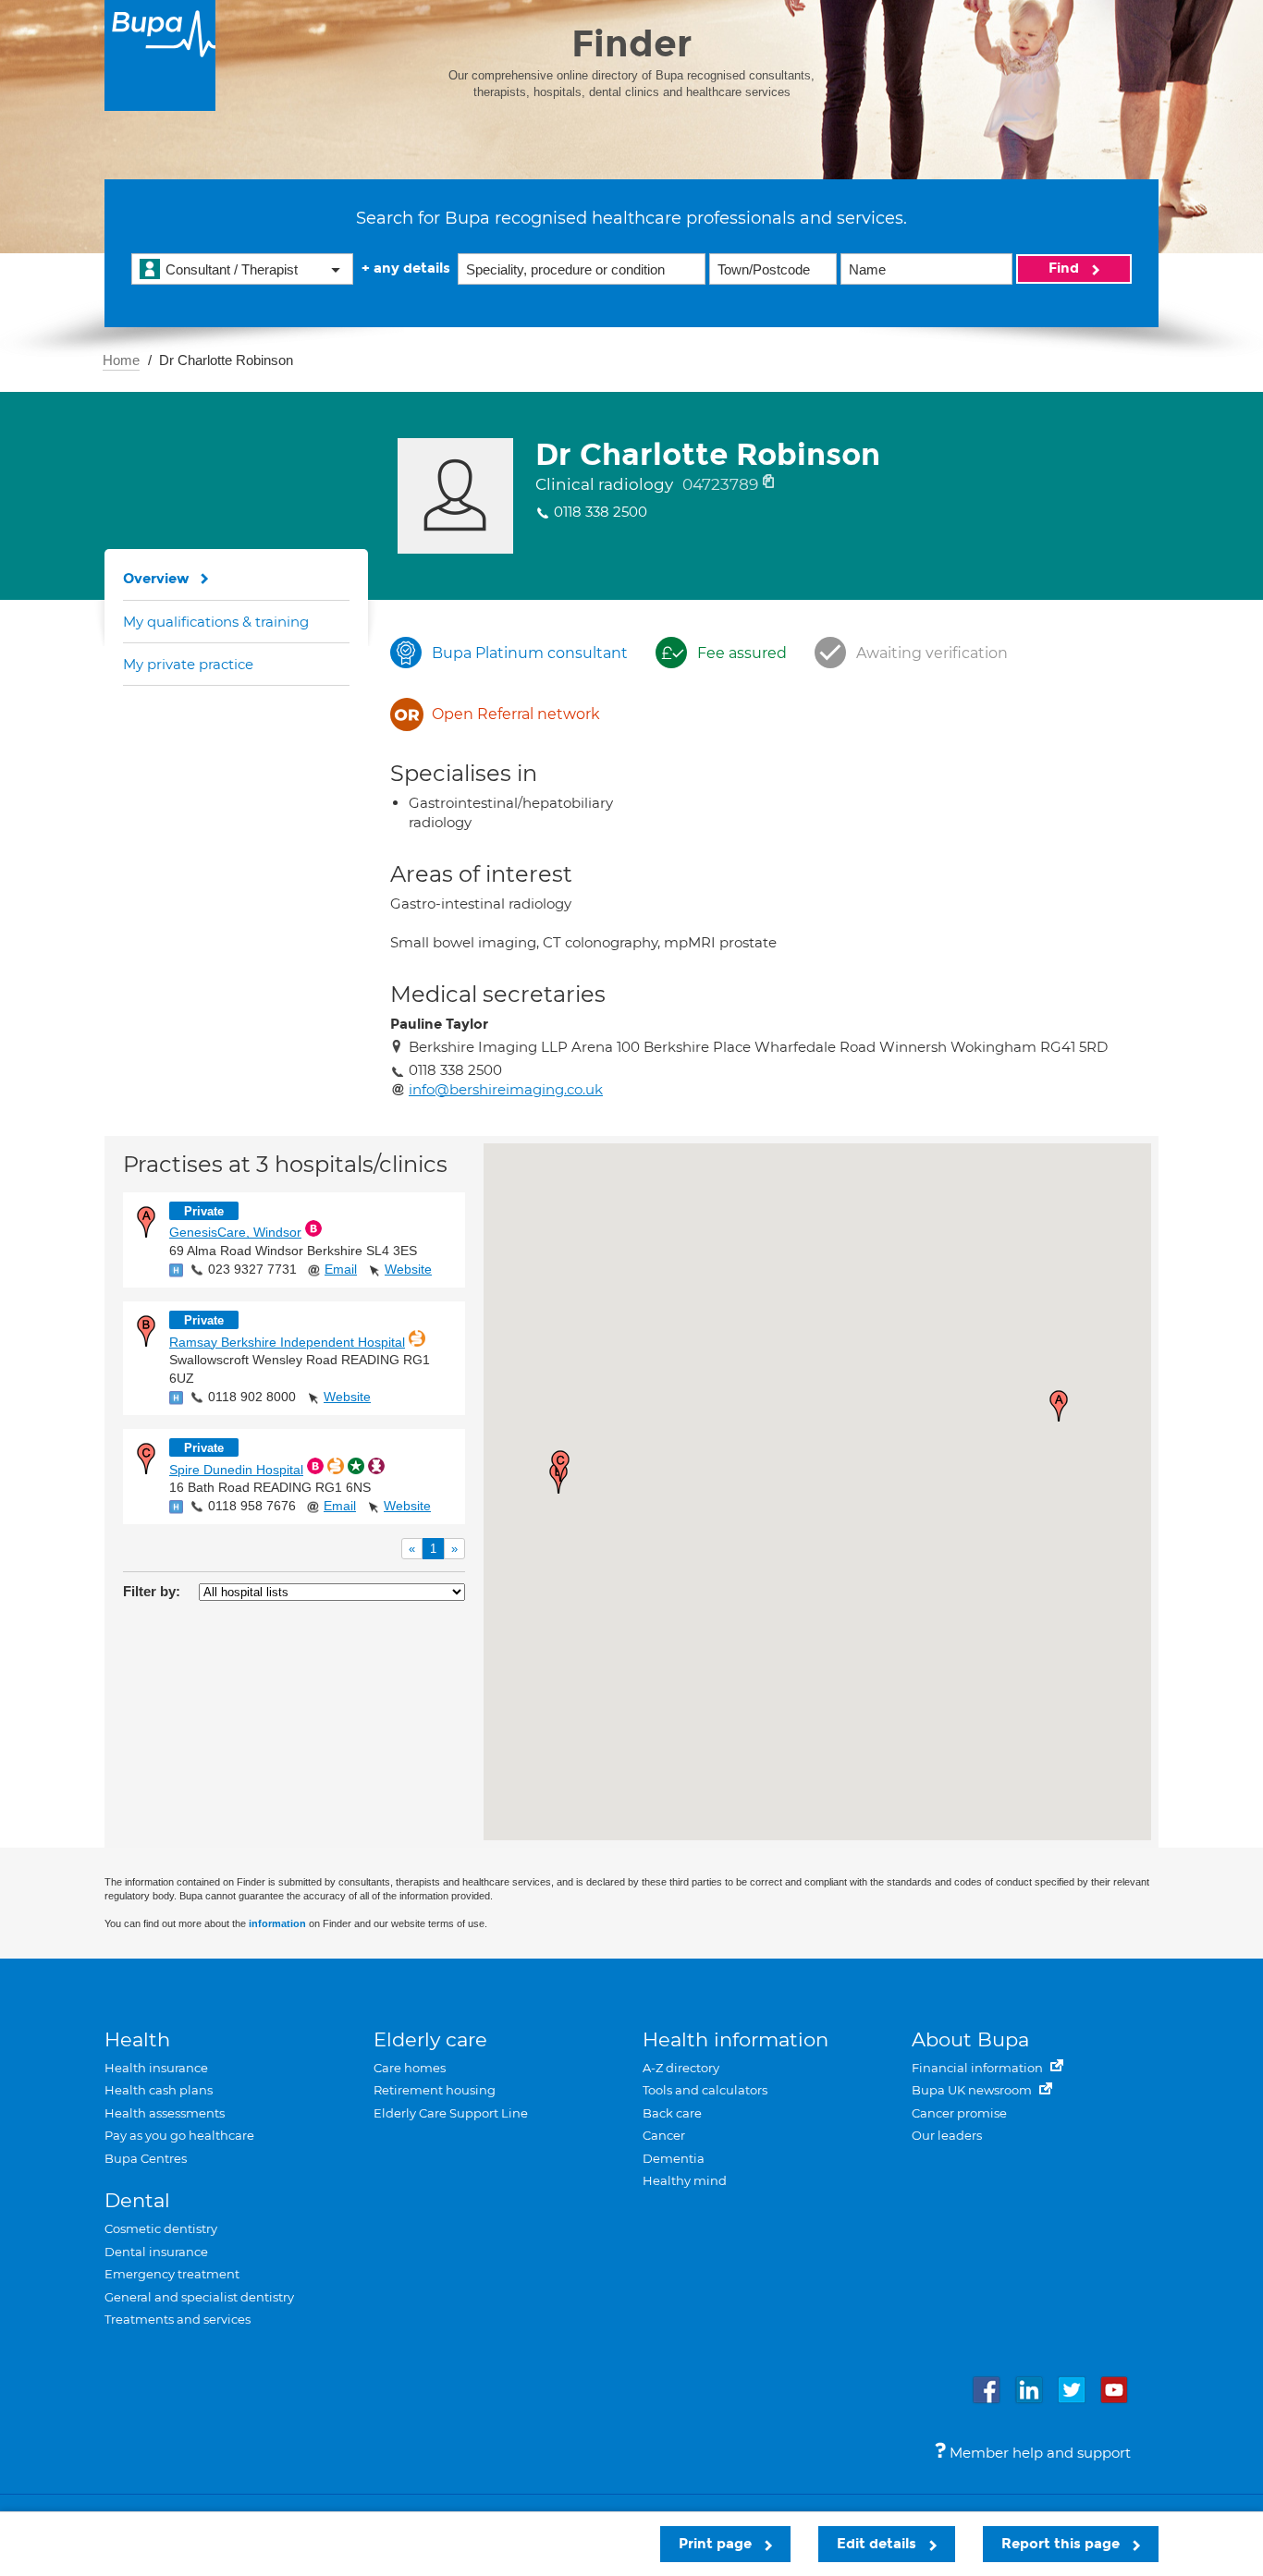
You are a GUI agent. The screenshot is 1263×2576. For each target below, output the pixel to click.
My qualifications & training (216, 622)
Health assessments (165, 2113)
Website (408, 1269)
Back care (672, 2113)
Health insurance (156, 2068)
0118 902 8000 (252, 1397)
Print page (717, 2544)
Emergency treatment (172, 2274)
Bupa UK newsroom (973, 2090)
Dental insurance (156, 2252)
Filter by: (152, 1591)
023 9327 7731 (252, 1269)
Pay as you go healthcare (179, 2135)
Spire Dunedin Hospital (236, 1470)
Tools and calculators (705, 2090)
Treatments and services (178, 2319)
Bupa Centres (146, 2158)
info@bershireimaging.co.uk (506, 1089)
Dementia (674, 2158)
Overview (156, 579)
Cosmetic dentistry (161, 2228)
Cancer (664, 2135)
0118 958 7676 (252, 1506)
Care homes (410, 2068)
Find (1066, 268)
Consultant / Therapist (232, 269)
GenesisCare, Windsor (235, 1232)
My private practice (188, 664)
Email (341, 1269)
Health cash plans (159, 2090)
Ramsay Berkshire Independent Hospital (287, 1342)
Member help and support (1038, 2453)
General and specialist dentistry (199, 2297)
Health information (736, 2039)
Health (137, 2039)
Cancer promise (959, 2113)
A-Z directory (681, 2068)
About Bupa (970, 2039)
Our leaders (947, 2135)
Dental (137, 2200)
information (277, 1923)
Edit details (878, 2544)
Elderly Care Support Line (451, 2113)
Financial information (979, 2068)
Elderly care (430, 2039)
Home (121, 360)
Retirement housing (435, 2090)
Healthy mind (685, 2180)
